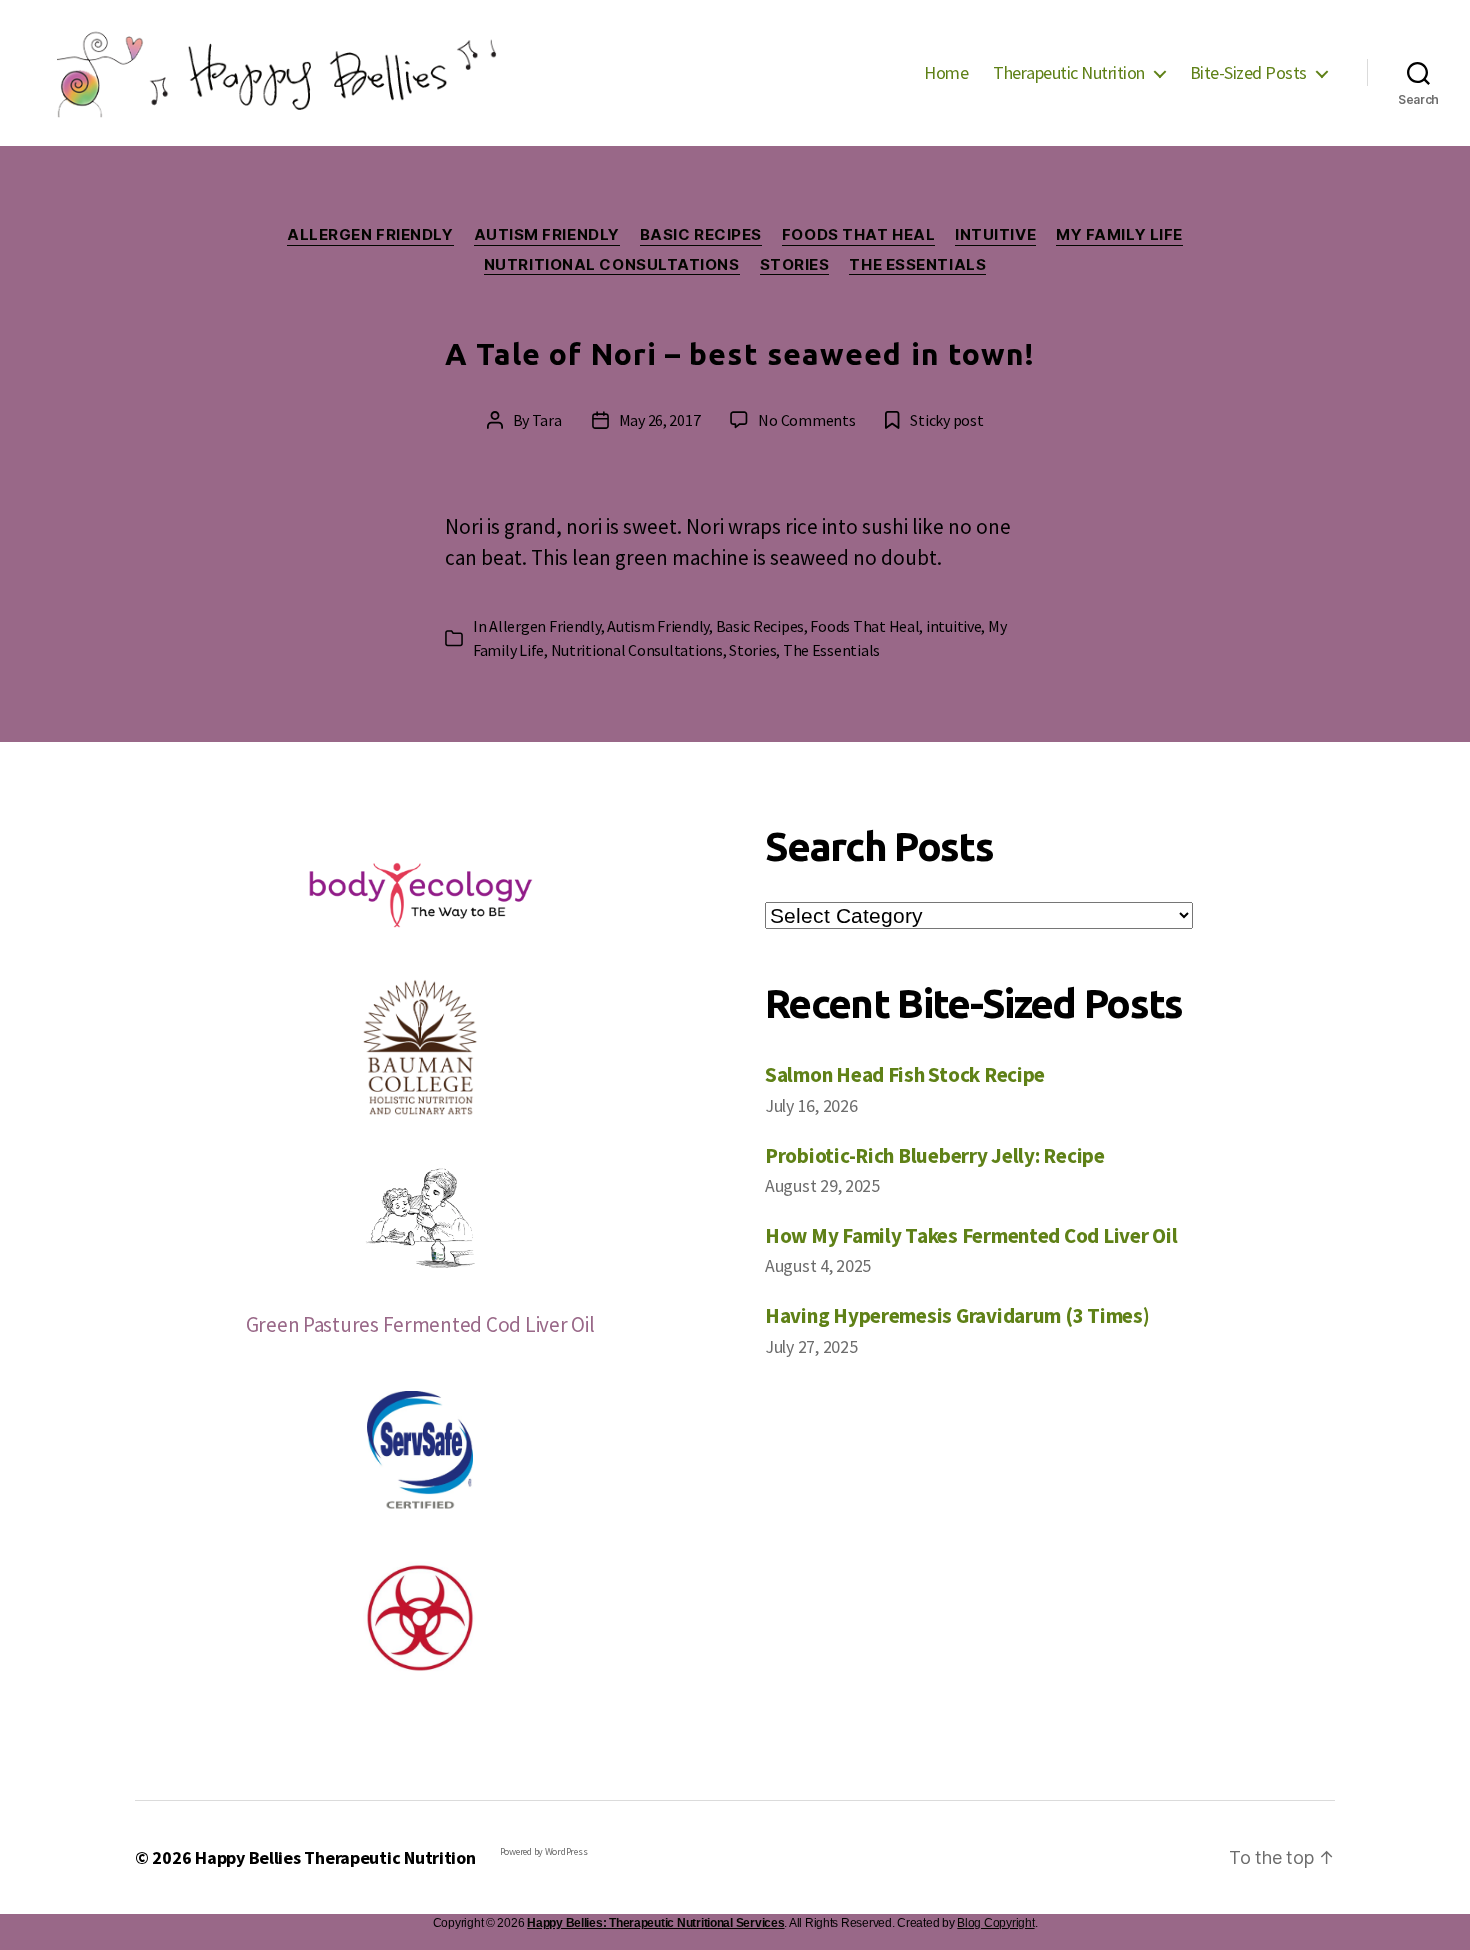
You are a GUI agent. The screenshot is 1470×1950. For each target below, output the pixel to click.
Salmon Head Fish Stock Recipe (905, 1074)
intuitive (995, 235)
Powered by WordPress (544, 1851)
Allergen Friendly (370, 235)
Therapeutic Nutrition (1069, 73)
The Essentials (917, 265)
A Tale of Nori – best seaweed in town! (740, 354)
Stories (795, 265)
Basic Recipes (701, 235)
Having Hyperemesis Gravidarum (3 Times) (957, 1315)
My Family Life (1119, 235)
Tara (547, 420)
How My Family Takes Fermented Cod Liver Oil (971, 1235)
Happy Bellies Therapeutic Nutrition (335, 1857)
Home (946, 73)
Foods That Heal (858, 235)
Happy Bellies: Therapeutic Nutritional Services (655, 1923)
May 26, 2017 (660, 420)
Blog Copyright (995, 1923)
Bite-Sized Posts (1248, 73)
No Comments (806, 420)
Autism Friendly (547, 235)
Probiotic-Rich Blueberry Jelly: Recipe (935, 1155)
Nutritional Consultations (612, 265)
